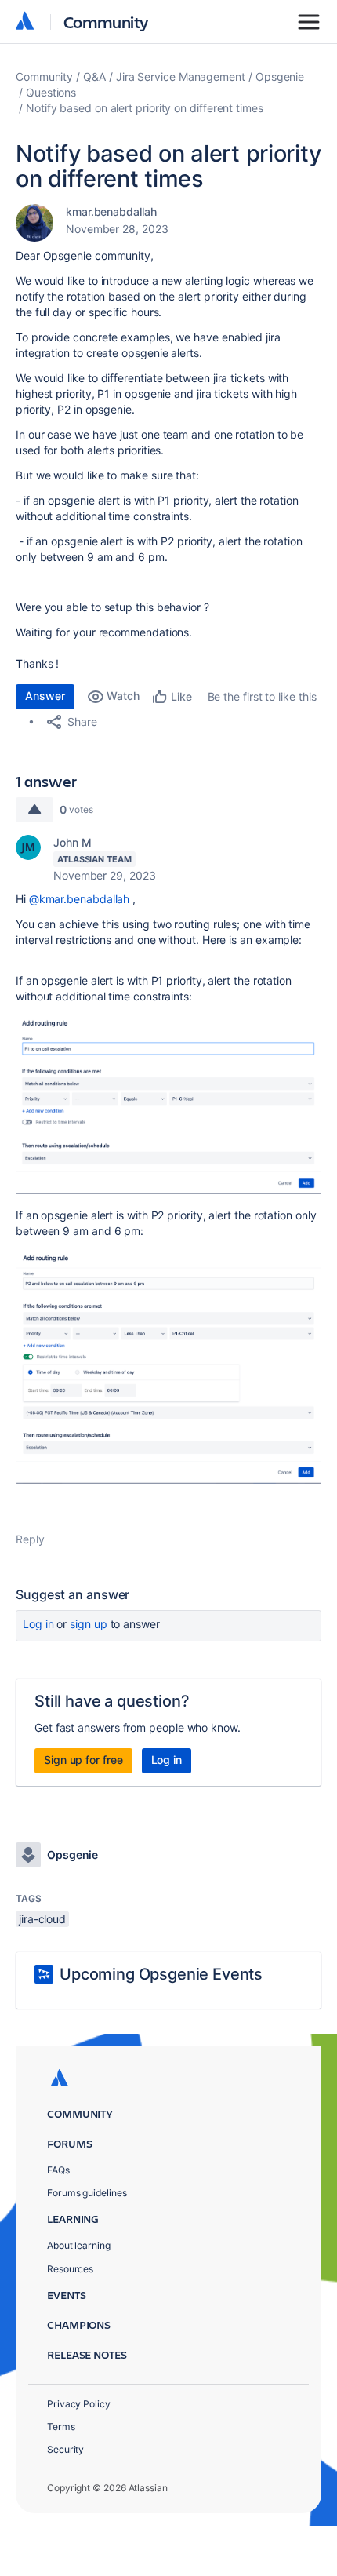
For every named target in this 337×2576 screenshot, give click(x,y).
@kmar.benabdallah (80, 899)
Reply (30, 1539)
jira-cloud (42, 1919)
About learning (79, 2245)
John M (72, 842)
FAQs (58, 2170)
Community (106, 22)
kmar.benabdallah (111, 211)
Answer (45, 696)
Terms (61, 2427)
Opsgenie (280, 77)
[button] (168, 1104)
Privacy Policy (79, 2404)
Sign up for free (83, 1760)
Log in (38, 1624)
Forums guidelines (87, 2193)
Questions (51, 92)
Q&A (94, 77)
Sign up (88, 1624)
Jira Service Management (181, 77)
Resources (70, 2269)
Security (65, 2449)
